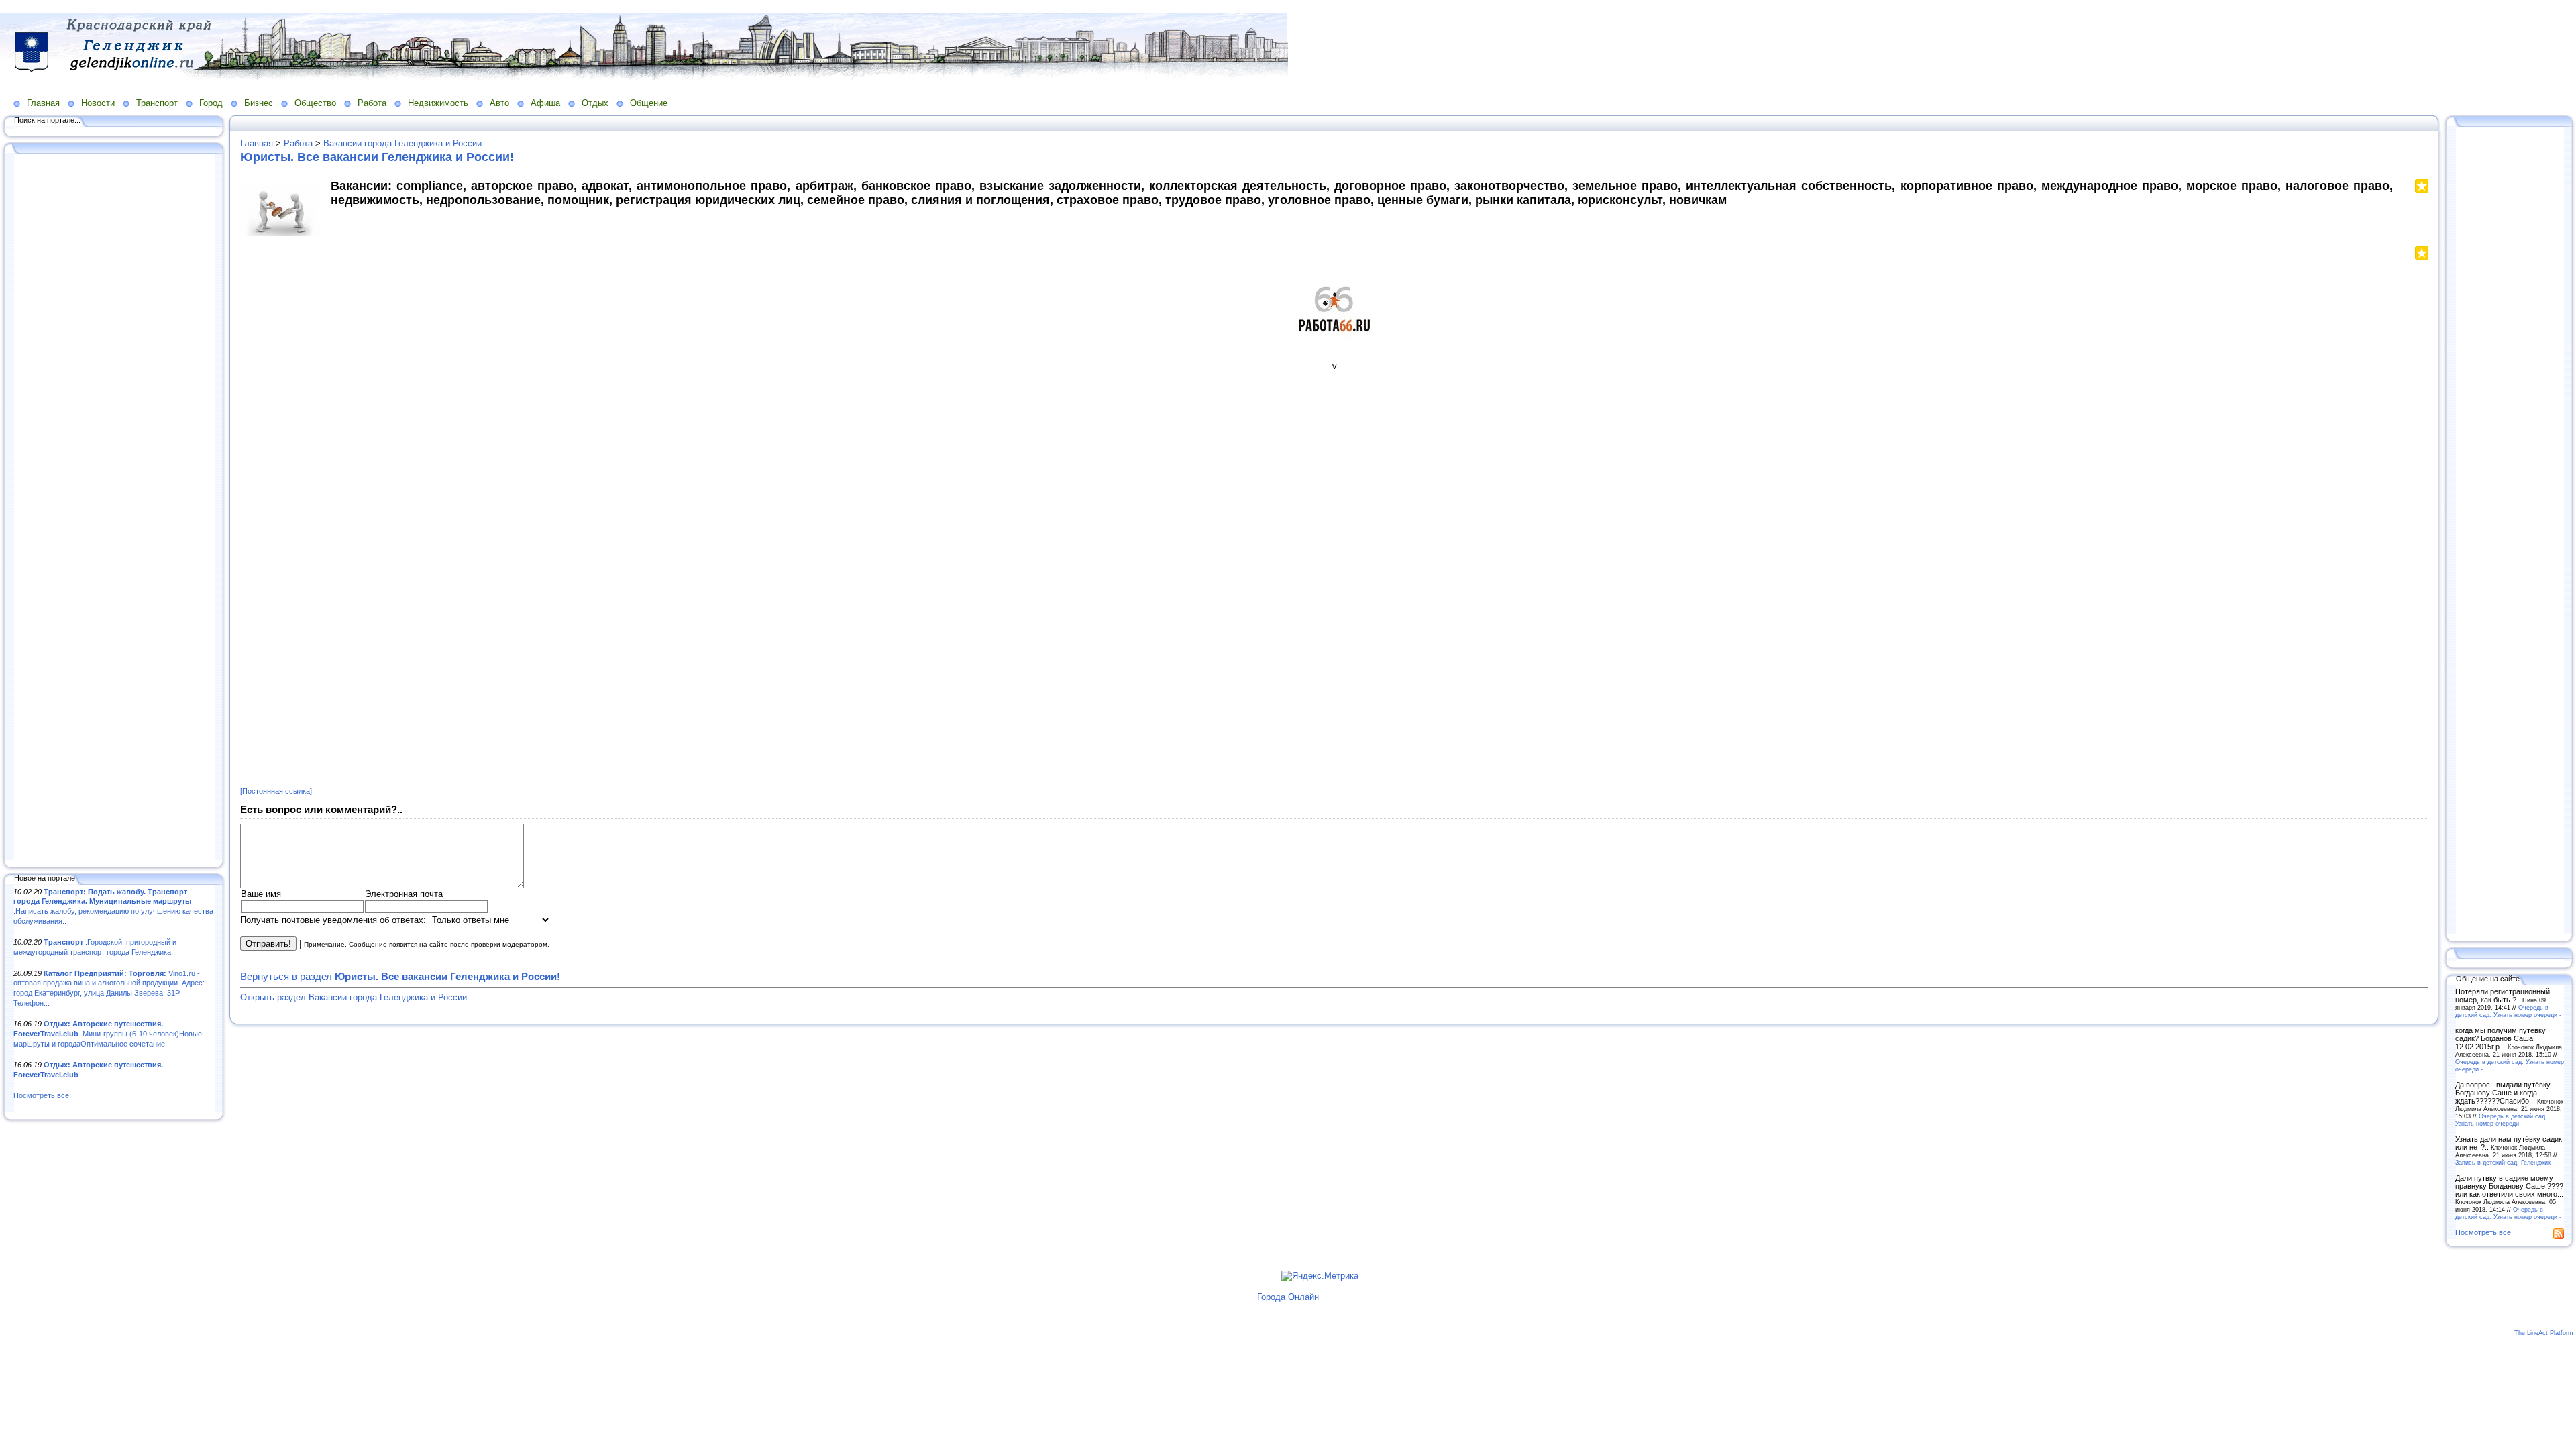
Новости (98, 103)
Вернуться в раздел (400, 976)
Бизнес (259, 103)
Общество (315, 103)
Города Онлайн (1288, 1297)
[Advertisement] (114, 508)
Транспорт (157, 103)
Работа (372, 103)
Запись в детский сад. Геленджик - (2505, 1162)
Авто (499, 103)
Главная (43, 103)
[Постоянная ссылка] (276, 791)
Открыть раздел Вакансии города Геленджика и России (354, 997)
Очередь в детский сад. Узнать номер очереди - (2508, 1011)
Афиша (545, 103)
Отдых (595, 103)
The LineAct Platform (2544, 1333)
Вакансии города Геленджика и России (402, 143)
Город (211, 103)
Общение (649, 103)
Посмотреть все (41, 1095)
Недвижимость (438, 103)
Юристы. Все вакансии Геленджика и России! (377, 157)
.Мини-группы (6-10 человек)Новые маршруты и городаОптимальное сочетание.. (108, 1033)
